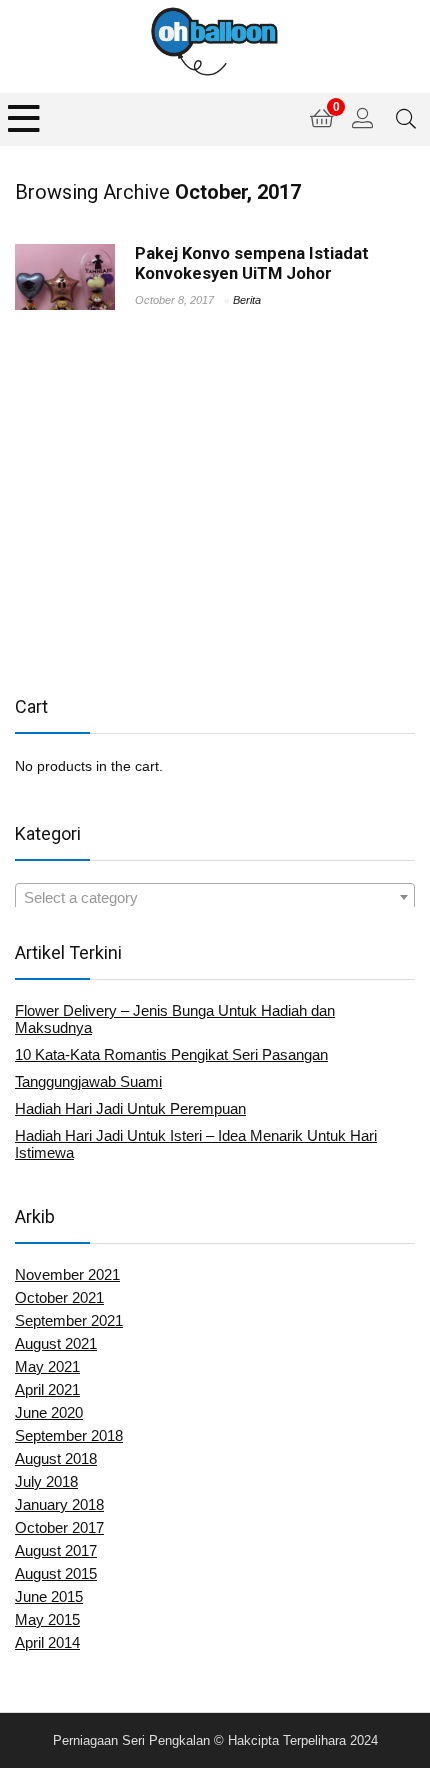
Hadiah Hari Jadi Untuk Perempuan (130, 1108)
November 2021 (67, 1274)
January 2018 (59, 1504)
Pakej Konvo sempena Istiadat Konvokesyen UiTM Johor (252, 263)
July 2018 (46, 1481)
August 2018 (56, 1458)
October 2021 (59, 1297)
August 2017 (56, 1550)
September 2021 (69, 1320)
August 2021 (56, 1343)
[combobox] (215, 897)
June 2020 (49, 1412)
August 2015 (56, 1573)
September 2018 (69, 1435)
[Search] (406, 119)
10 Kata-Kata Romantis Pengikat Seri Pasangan (171, 1054)
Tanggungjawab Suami (88, 1081)
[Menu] (24, 119)
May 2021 (47, 1366)
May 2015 (47, 1619)
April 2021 (47, 1389)
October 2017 (59, 1527)
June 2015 (49, 1596)
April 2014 (47, 1642)
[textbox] (215, 898)
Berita (247, 300)
